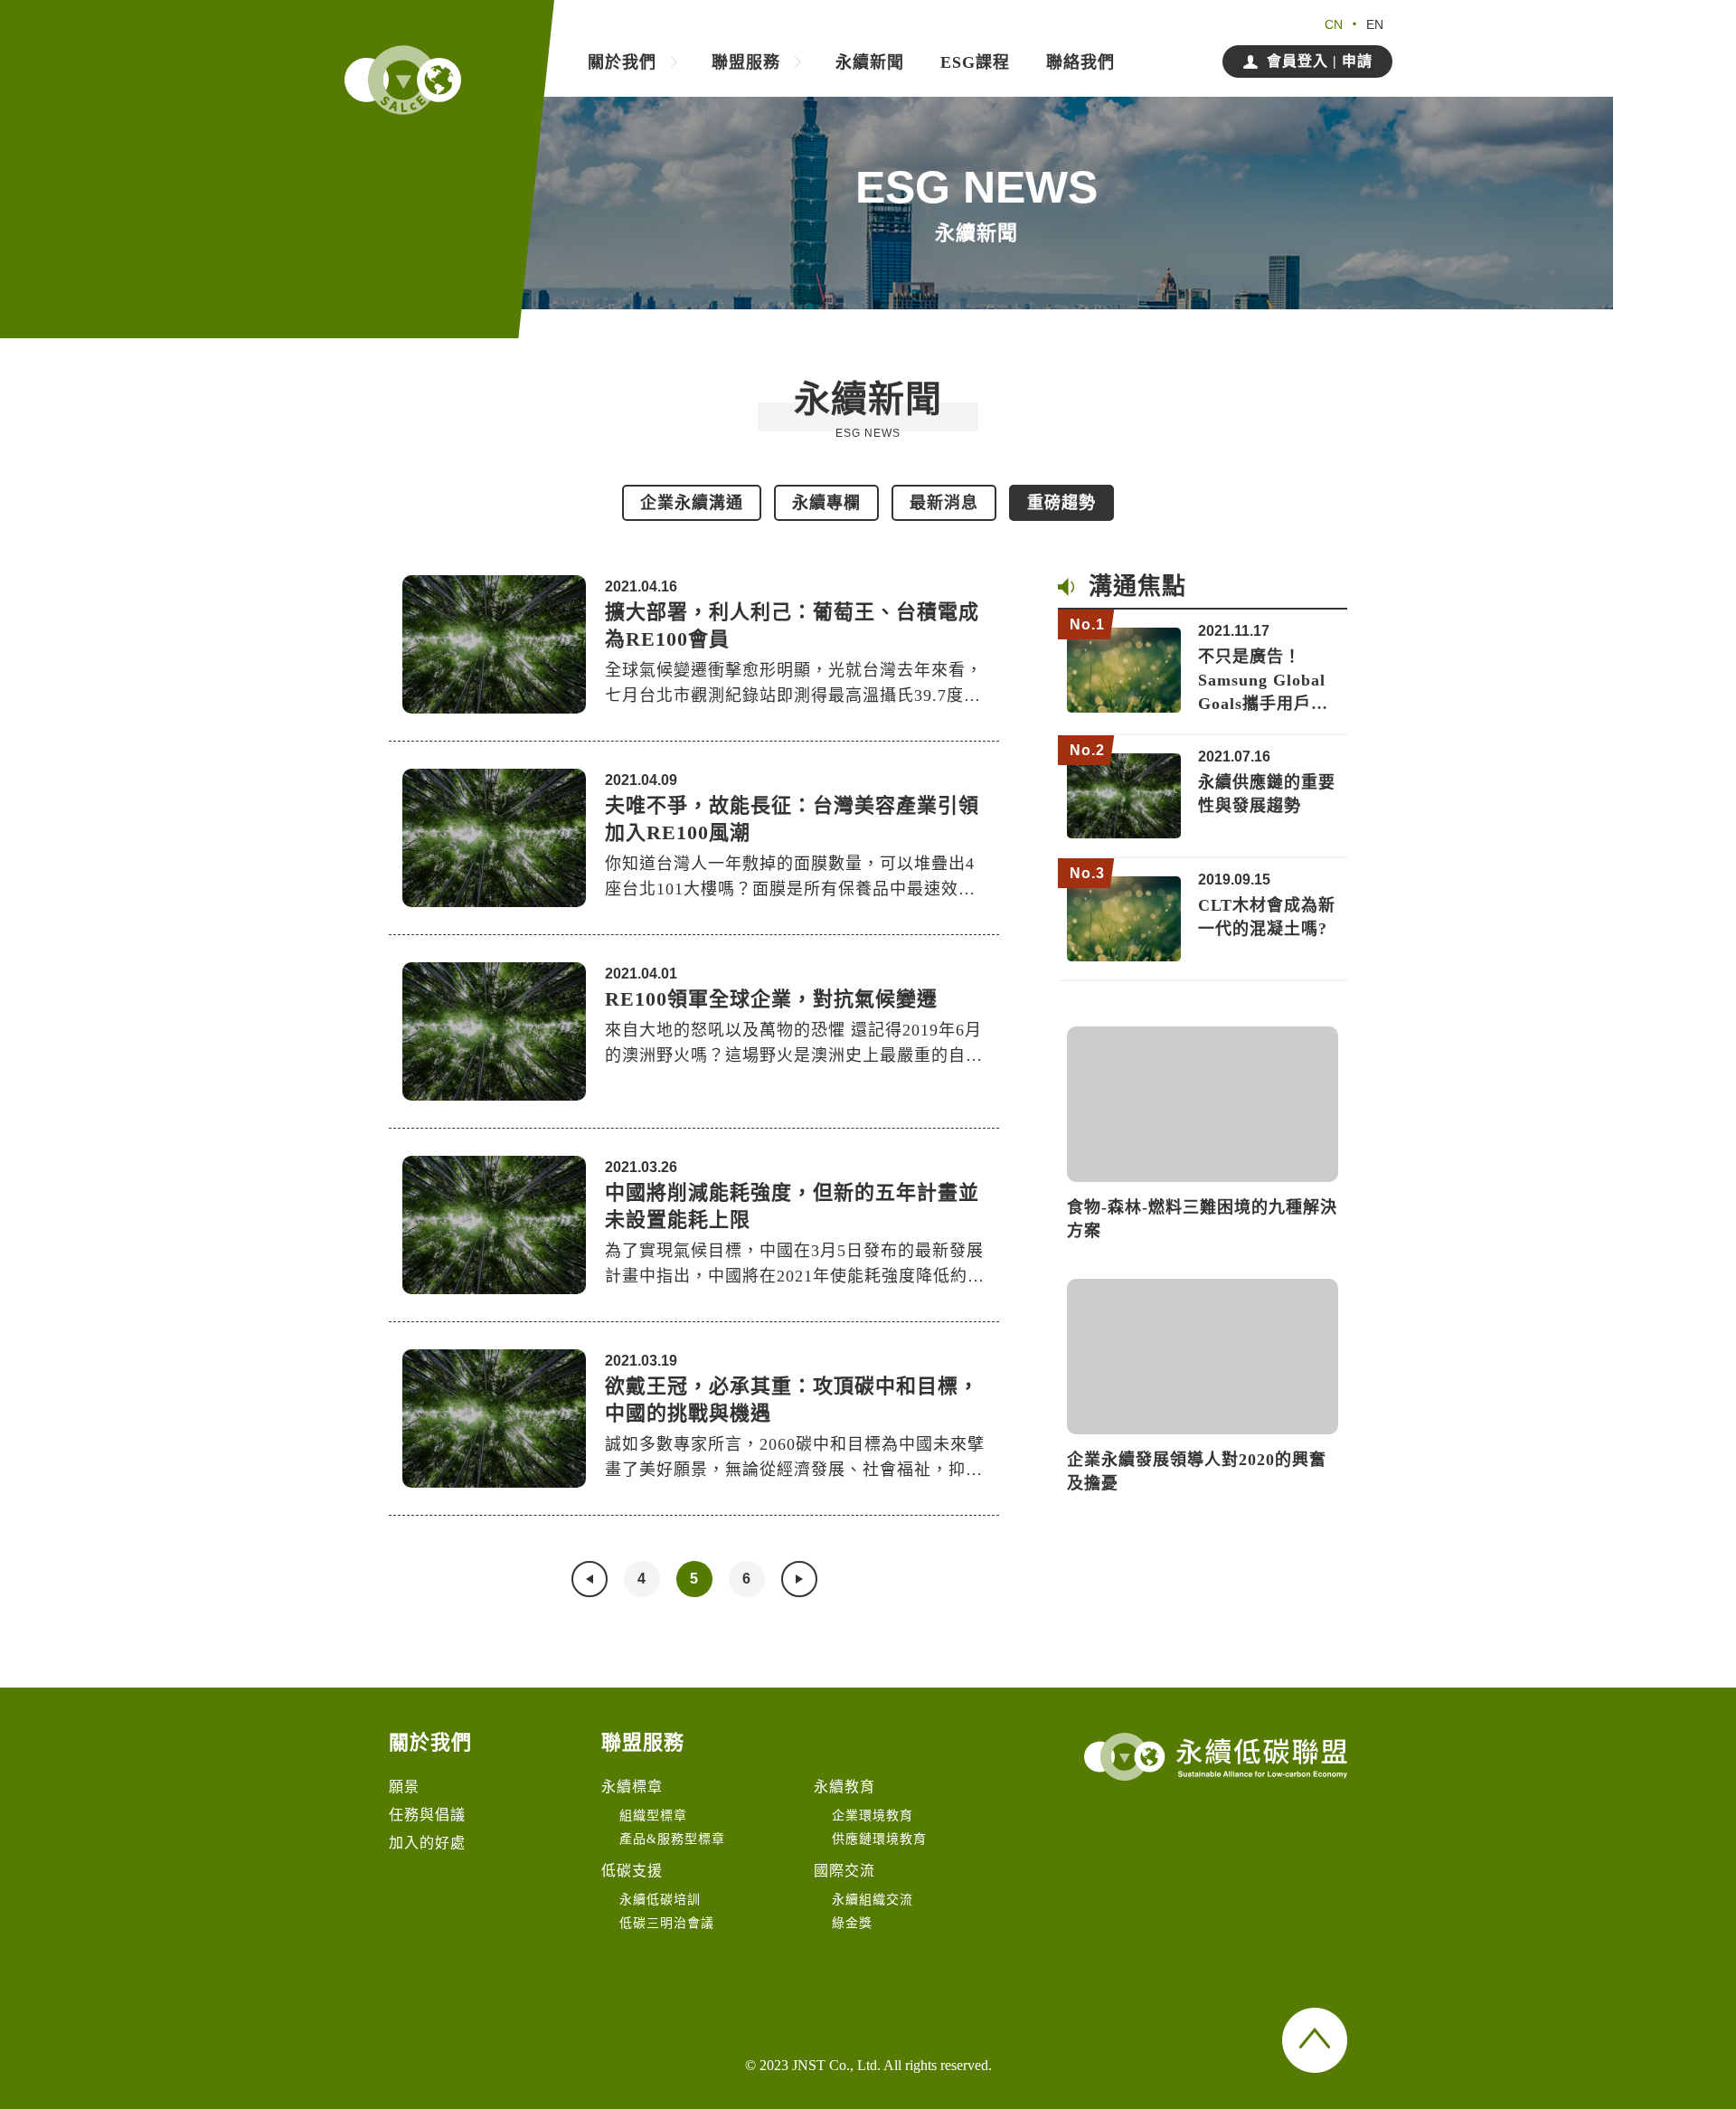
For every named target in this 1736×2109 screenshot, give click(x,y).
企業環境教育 (873, 1816)
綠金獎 (852, 1923)
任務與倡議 (427, 1815)
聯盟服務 (746, 63)
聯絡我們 (1080, 63)
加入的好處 (427, 1843)
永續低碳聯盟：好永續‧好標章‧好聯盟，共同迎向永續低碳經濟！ (403, 80)
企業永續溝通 (692, 503)
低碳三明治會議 (667, 1923)
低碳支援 (632, 1871)
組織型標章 (653, 1816)
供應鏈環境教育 (879, 1839)
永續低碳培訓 (660, 1900)
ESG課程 (975, 63)
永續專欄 (826, 503)
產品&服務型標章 (672, 1839)
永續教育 (844, 1787)
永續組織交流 (873, 1900)
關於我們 (622, 63)
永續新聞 (870, 63)
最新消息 (944, 503)
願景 (404, 1787)
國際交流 (844, 1871)
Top (1315, 2040)
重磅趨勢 (1061, 503)
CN (1334, 24)
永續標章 (632, 1787)
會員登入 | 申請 (1320, 61)
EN (1375, 24)
